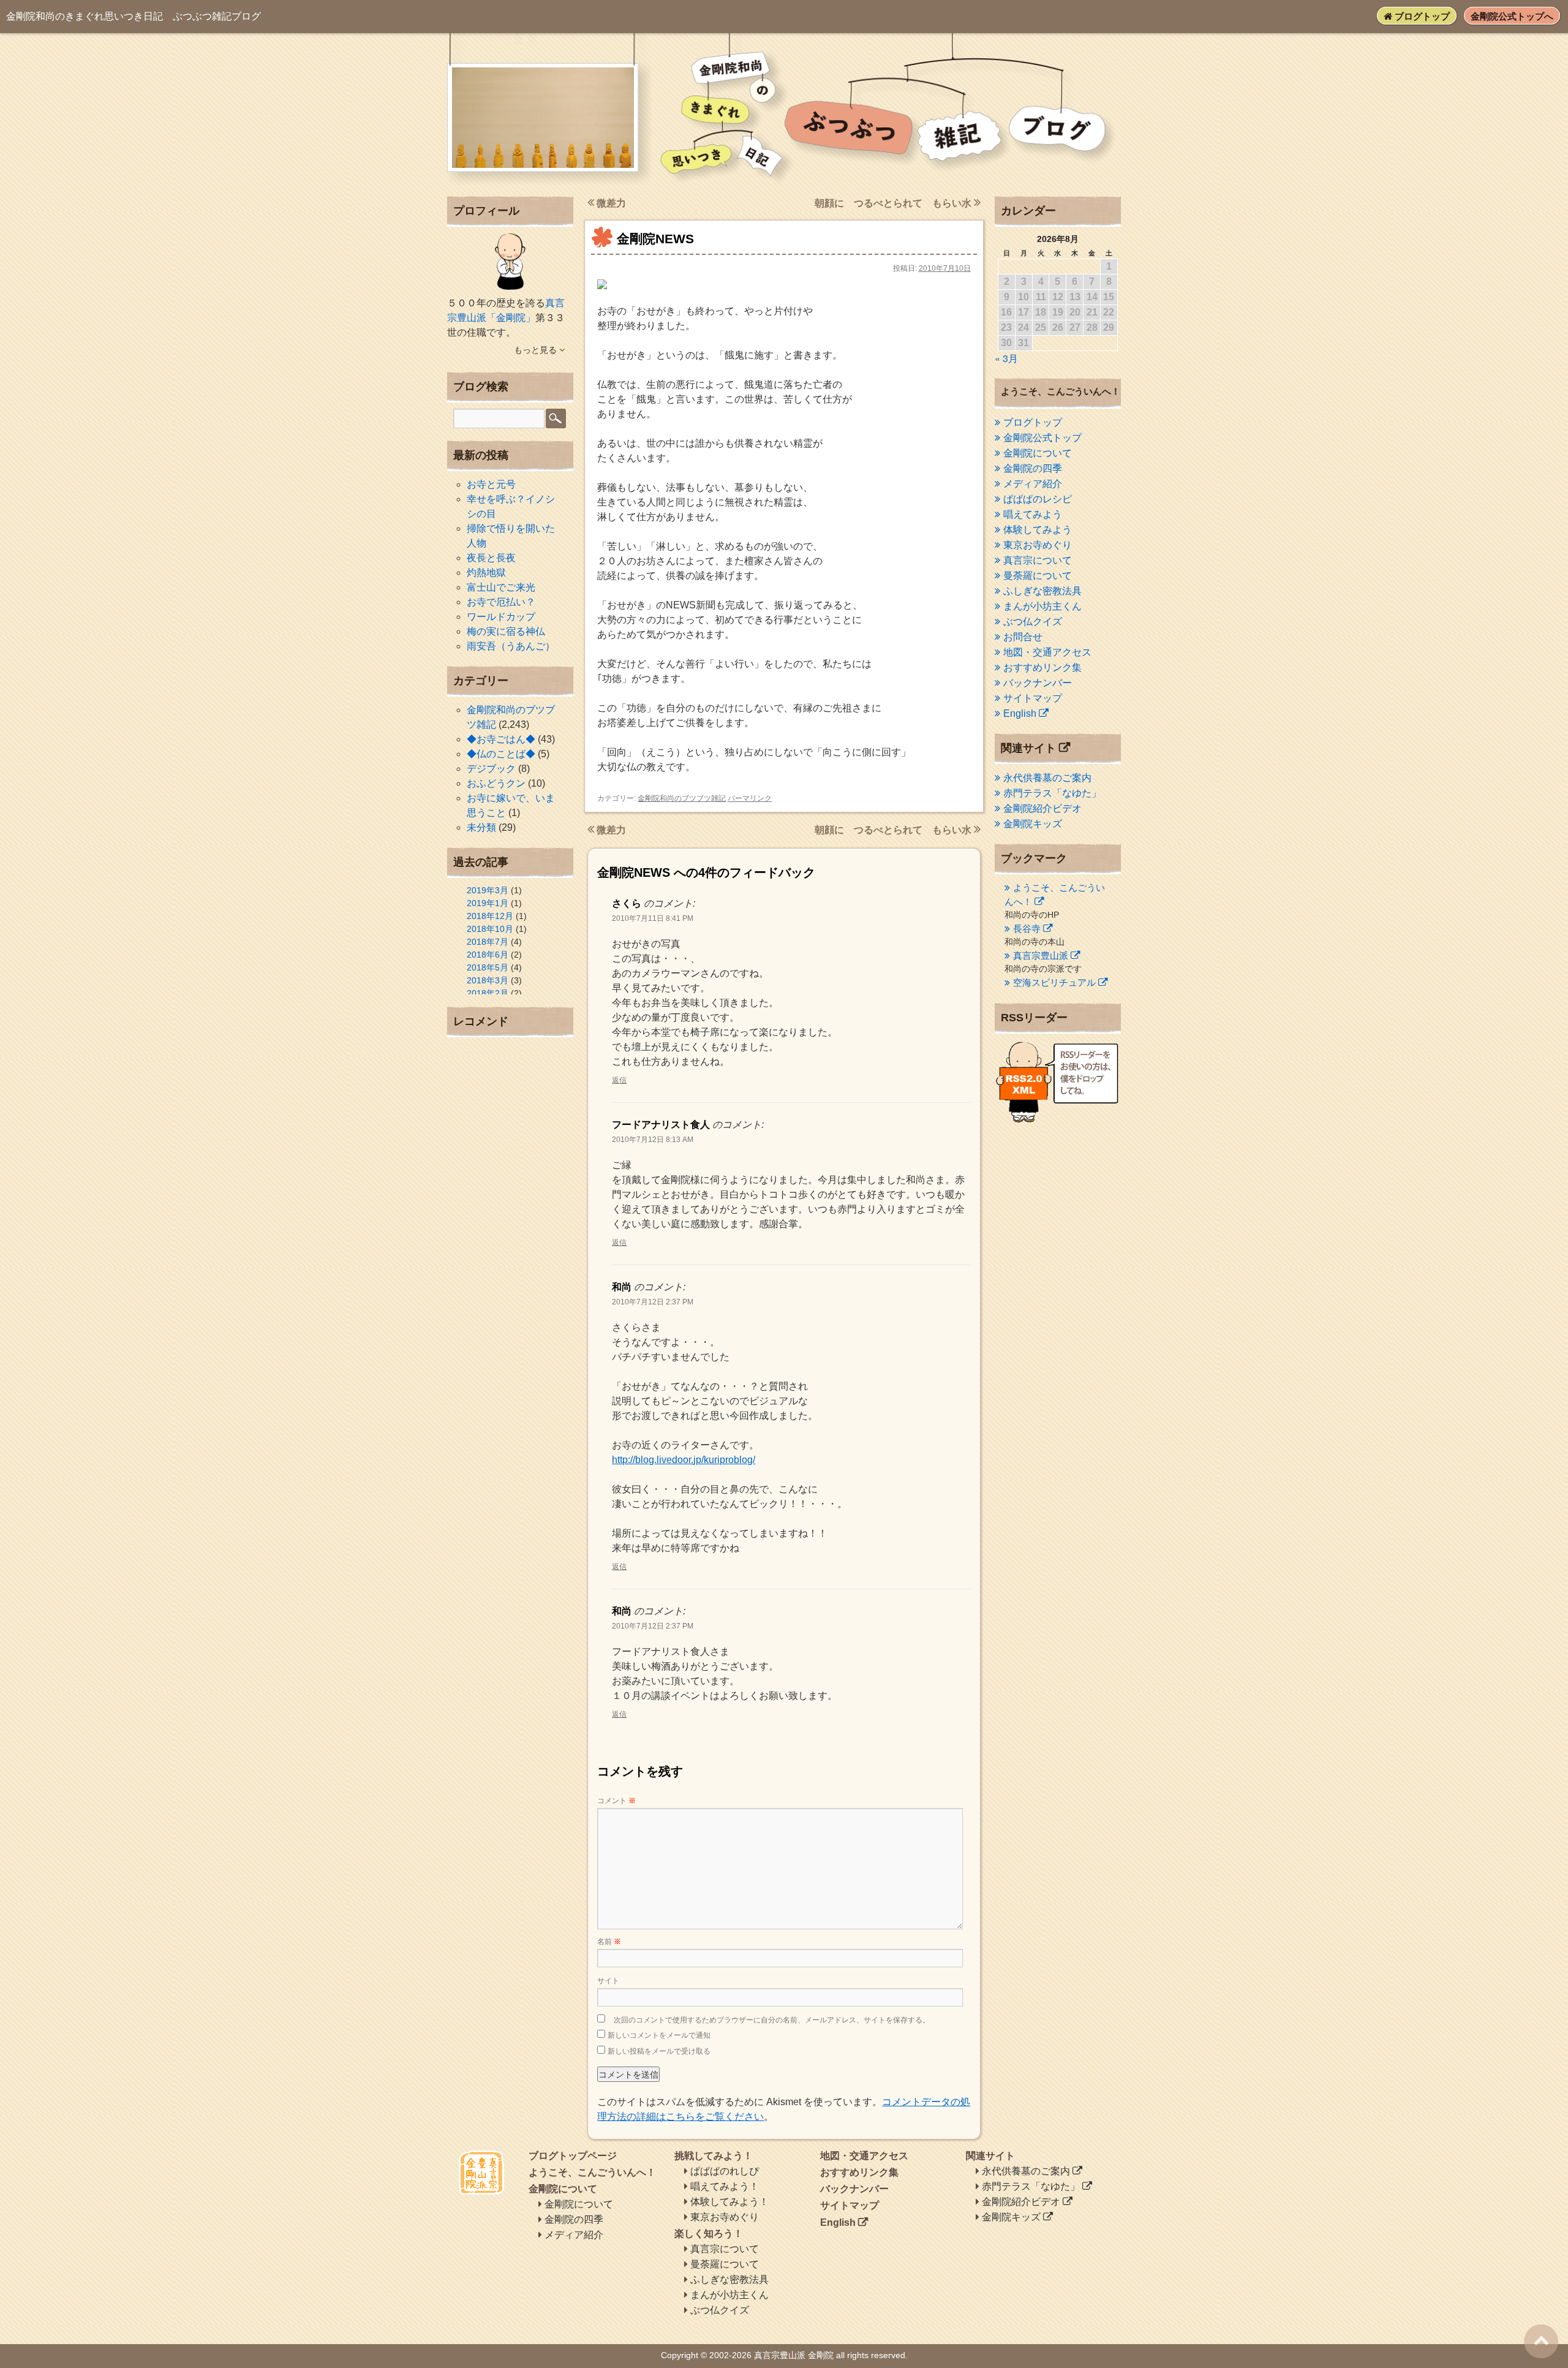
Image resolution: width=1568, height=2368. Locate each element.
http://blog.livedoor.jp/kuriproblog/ (684, 1460)
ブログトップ (1421, 16)
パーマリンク (750, 798)
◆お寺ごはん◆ (501, 739)
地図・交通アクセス (1047, 652)
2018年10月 (490, 929)
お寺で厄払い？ (501, 602)
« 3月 (1006, 358)
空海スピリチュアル (1054, 982)
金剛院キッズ (1033, 824)
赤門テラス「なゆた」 (1052, 793)
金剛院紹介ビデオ (1042, 808)
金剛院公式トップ (1042, 438)
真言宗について (1038, 560)
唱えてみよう (1033, 514)
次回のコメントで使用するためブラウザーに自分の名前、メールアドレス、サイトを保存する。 (772, 2020)
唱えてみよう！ (725, 2186)
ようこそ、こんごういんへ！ (592, 2172)
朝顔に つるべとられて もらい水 (894, 203)
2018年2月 (488, 993)
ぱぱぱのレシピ (1038, 499)
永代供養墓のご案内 (1047, 778)
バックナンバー (1038, 683)
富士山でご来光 (501, 587)
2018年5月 (488, 967)
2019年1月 (488, 903)
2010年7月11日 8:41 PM (653, 918)
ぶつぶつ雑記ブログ (134, 16)
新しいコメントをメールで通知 (659, 2035)
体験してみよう (1038, 530)
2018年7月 (488, 942)
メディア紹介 (1033, 484)
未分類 (481, 827)
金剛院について (1038, 453)
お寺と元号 (491, 484)
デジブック (491, 769)
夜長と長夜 (491, 558)
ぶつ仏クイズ (1033, 622)
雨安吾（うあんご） (511, 646)
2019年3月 (488, 890)
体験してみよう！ (729, 2202)
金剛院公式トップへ (1512, 16)
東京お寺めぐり (1038, 545)
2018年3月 (488, 980)
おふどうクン (496, 783)
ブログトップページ (573, 2156)
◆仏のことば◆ (501, 754)
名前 (609, 1942)
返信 (619, 1080)
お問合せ (1023, 637)
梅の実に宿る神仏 (506, 631)
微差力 (610, 203)
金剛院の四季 (1033, 468)
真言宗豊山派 (1041, 955)
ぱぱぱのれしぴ (725, 2171)
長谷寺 (1027, 929)
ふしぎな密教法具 (1042, 591)
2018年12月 (490, 916)
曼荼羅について (1038, 576)
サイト (608, 1981)
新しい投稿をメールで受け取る (659, 2051)
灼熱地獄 (486, 573)
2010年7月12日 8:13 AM (653, 1140)
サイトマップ (1033, 698)
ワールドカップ (501, 617)
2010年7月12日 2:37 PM (653, 1302)
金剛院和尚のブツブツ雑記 (682, 798)
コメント (616, 1801)
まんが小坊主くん (1042, 606)
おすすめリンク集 (1042, 668)
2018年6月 (488, 955)
